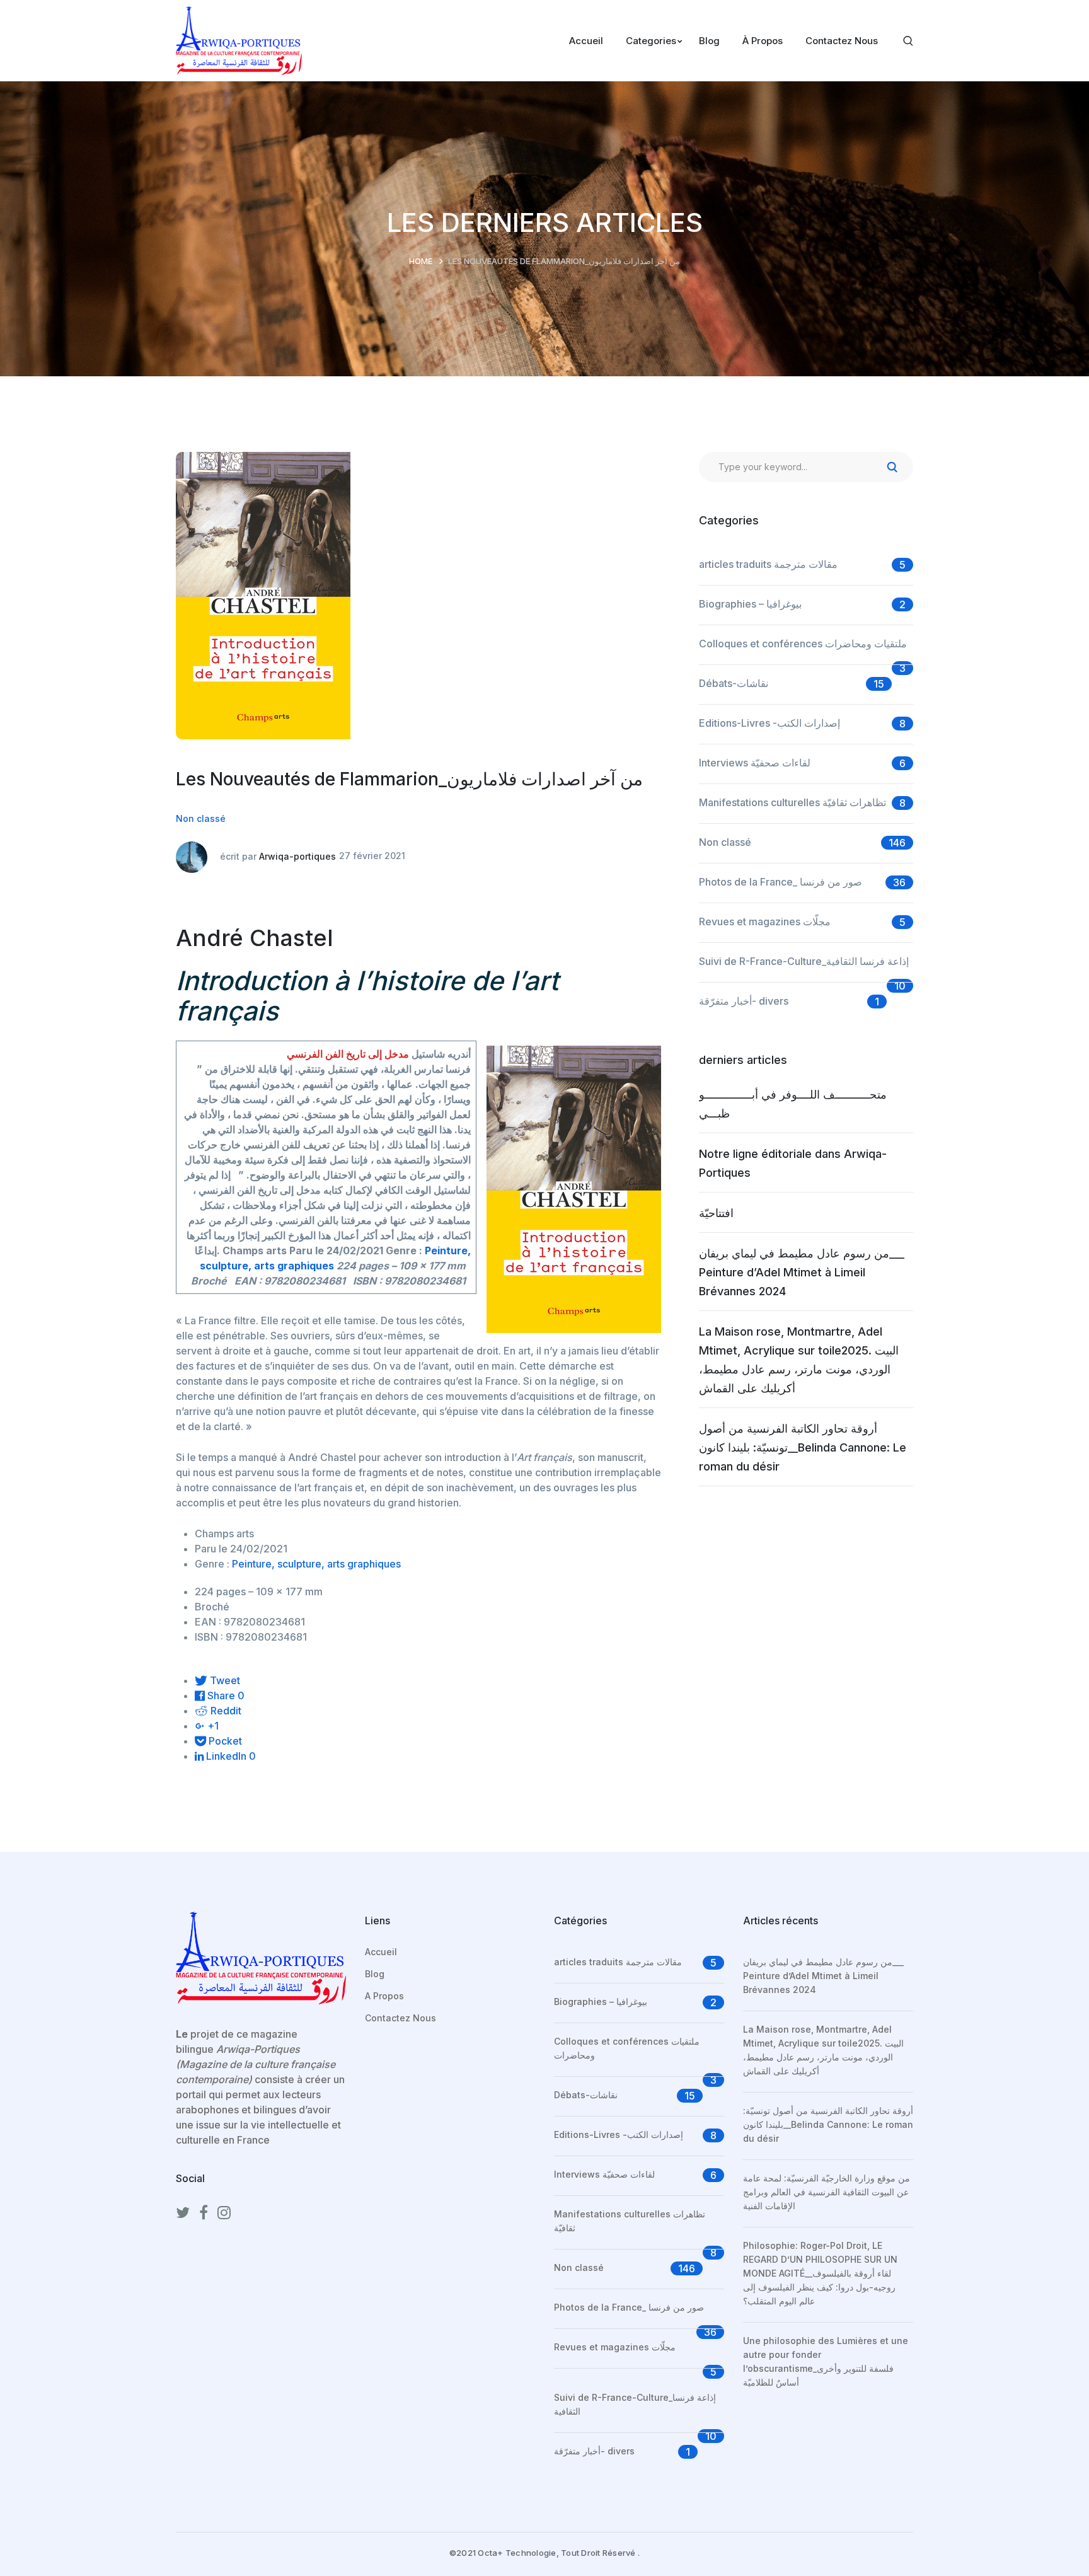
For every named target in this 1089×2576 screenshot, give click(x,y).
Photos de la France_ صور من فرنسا (781, 882)
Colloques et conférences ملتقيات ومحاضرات (803, 644)
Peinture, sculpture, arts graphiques (316, 1564)
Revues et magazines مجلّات (765, 921)
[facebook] (204, 2213)
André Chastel (255, 938)
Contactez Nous (400, 2018)
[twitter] (183, 2213)
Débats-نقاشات (734, 683)
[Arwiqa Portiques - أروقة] (239, 40)
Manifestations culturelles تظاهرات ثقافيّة (792, 802)
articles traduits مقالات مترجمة (768, 564)
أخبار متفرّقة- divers (744, 1001)
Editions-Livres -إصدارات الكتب (769, 723)
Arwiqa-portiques (297, 856)
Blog (375, 1974)
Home (421, 261)
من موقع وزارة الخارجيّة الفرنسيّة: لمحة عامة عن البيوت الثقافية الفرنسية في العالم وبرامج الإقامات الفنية (827, 2192)
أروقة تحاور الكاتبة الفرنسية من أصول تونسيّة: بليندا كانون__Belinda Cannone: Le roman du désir (803, 1447)
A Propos (384, 1996)
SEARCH (892, 467)
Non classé (201, 818)
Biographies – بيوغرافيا (750, 604)
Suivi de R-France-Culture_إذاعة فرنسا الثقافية (804, 961)
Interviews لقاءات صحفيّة (755, 763)
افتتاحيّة (716, 1213)
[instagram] (224, 2213)
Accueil (381, 1952)
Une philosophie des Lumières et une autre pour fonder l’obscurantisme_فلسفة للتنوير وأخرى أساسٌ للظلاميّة (826, 2361)
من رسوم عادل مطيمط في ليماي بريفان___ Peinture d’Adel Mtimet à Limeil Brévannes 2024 (802, 1272)
